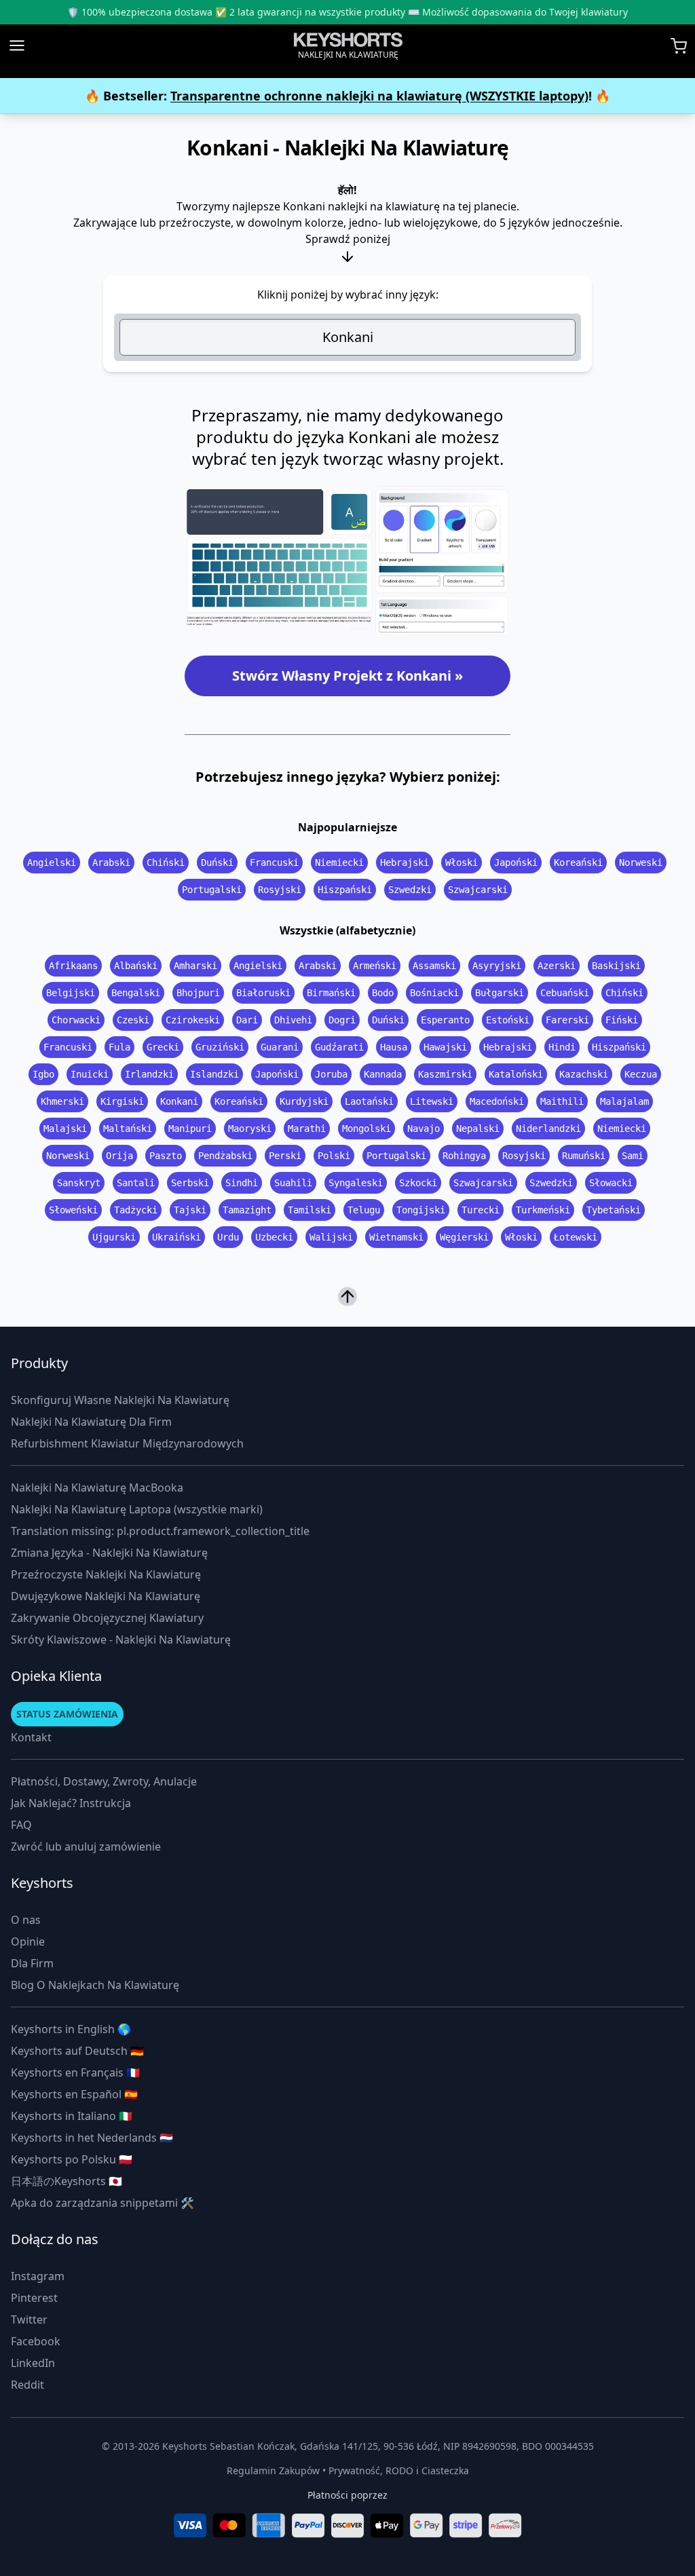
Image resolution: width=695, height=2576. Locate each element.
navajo (424, 1129)
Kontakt (31, 1737)
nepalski (478, 1129)
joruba (331, 1074)
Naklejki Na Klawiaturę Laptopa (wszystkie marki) (137, 1509)
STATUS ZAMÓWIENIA (67, 1714)
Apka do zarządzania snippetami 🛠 (102, 2203)
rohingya (464, 1156)
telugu (364, 1210)
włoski (462, 863)
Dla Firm (32, 1963)
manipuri (190, 1129)
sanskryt (79, 1183)
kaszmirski (445, 1074)
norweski (641, 863)
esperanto (445, 1020)
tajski (190, 1210)
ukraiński (176, 1237)
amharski (195, 966)
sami (633, 1156)
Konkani (348, 337)
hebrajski (405, 863)
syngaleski (356, 1183)
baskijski (616, 966)
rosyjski (280, 890)
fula (119, 1047)
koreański (578, 863)
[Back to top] (347, 1301)
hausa (394, 1047)
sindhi (242, 1183)
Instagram (38, 2276)
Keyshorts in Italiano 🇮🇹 (72, 2116)
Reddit (27, 2385)
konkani (179, 1101)
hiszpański (345, 890)
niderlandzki (548, 1129)
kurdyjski (304, 1101)
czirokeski (193, 1020)
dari (247, 1020)
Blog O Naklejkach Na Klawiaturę (95, 1985)
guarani (280, 1047)
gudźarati (339, 1047)
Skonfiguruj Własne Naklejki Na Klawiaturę (120, 1400)
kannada (383, 1074)
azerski (557, 966)
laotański (369, 1101)
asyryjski (497, 966)
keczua (641, 1074)
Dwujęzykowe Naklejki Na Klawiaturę (106, 1596)
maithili (562, 1101)
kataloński (516, 1074)
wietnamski (396, 1237)
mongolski (367, 1129)
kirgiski (122, 1101)
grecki (163, 1047)
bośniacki (434, 993)
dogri (342, 1020)
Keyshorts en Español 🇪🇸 (74, 2094)
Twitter (29, 2319)
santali (136, 1183)
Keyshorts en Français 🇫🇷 (75, 2072)
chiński (166, 863)
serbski (190, 1183)
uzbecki (274, 1237)
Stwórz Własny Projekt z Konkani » (347, 676)
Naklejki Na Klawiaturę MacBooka (97, 1488)
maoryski (250, 1129)
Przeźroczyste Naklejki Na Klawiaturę (106, 1574)
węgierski (464, 1237)
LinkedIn (33, 2363)
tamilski (309, 1210)
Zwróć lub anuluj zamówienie (86, 1846)
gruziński (220, 1047)
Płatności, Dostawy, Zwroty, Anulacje (104, 1781)
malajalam (624, 1101)
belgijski (71, 993)
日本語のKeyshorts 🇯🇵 (67, 2181)
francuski (274, 863)
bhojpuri (198, 993)
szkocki (418, 1183)
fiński (622, 1020)
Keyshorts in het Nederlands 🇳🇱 (92, 2138)
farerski (567, 1020)
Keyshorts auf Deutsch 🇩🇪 (77, 2051)
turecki (481, 1210)
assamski (434, 966)
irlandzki (149, 1074)
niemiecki (339, 863)
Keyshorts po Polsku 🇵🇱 (72, 2159)
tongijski (421, 1210)
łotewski (576, 1237)
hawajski (445, 1047)
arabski (111, 863)
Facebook (36, 2341)
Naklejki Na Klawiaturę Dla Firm (91, 1422)
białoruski (263, 993)
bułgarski (500, 993)
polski (334, 1156)
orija (119, 1156)
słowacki (611, 1183)
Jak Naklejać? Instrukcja (71, 1803)
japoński (516, 863)
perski (285, 1156)
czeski (133, 1020)
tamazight (247, 1210)
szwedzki (410, 890)
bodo (383, 993)
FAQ (21, 1825)
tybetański (614, 1210)
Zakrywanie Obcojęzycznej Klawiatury (107, 1618)
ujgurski (114, 1237)
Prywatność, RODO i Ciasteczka (399, 2470)
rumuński (584, 1156)
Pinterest (34, 2298)
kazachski (584, 1074)
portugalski (212, 890)
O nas (26, 1920)
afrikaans (73, 966)
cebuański (565, 993)
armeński (375, 966)
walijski (331, 1237)
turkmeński (543, 1210)
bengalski (136, 993)
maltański (128, 1129)
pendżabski (225, 1156)
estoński (508, 1020)
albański (136, 966)
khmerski (62, 1101)
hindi (562, 1047)
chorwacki (76, 1020)
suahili (293, 1183)
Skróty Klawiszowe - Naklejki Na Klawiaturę (121, 1640)
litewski (432, 1101)
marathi (307, 1129)
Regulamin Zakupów (273, 2470)
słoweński (73, 1210)
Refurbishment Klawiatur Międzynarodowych (127, 1443)
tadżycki (136, 1210)
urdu (228, 1237)
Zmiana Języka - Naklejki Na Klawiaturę (109, 1553)
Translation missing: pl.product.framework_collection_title (160, 1531)
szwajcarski (478, 890)
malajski (65, 1129)
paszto (166, 1156)
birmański (331, 993)
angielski (52, 863)
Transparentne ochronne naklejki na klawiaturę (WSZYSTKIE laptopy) (379, 96)
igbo (43, 1074)
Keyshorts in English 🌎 (71, 2029)
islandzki (214, 1074)
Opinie (28, 1942)
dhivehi (293, 1020)
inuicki (90, 1074)
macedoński (497, 1101)
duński (217, 863)
